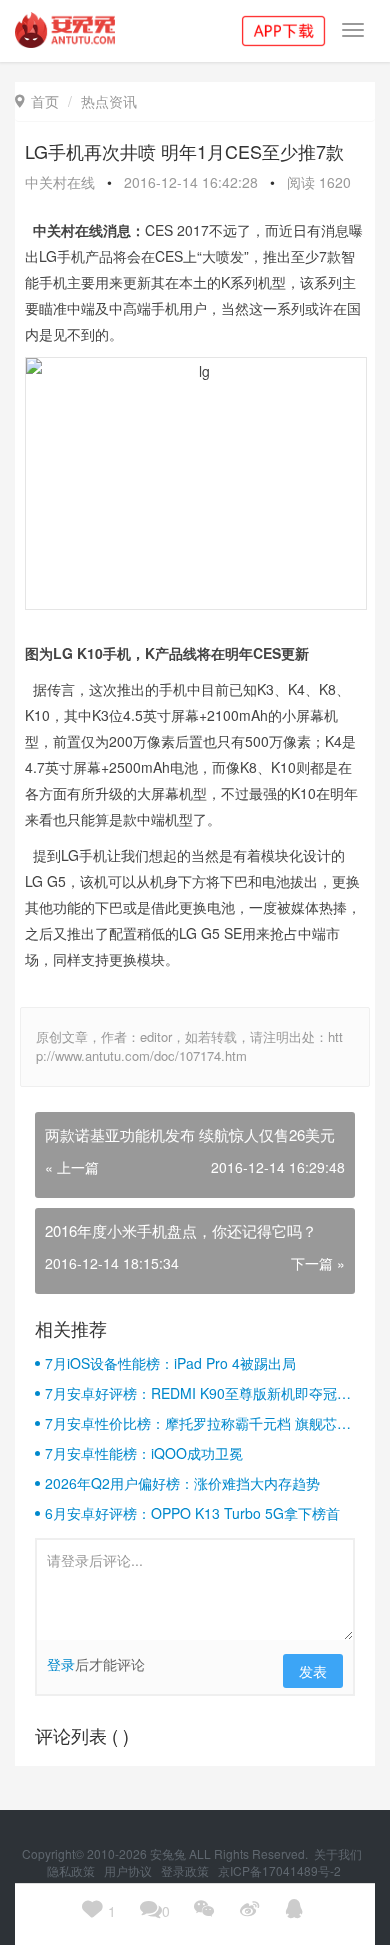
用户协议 (129, 1870)
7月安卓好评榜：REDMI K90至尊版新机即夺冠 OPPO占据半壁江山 (191, 1393)
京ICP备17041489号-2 (279, 1870)
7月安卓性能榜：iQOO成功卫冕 (144, 1453)
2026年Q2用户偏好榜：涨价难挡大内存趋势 (182, 1483)
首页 (37, 101)
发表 (313, 1671)
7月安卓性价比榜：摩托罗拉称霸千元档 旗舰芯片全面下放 (198, 1423)
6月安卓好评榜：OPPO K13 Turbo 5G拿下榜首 (192, 1513)
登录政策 (186, 1870)
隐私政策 (72, 1870)
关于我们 (339, 1853)
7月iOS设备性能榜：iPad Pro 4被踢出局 (170, 1363)
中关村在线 (60, 182)
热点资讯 (109, 101)
